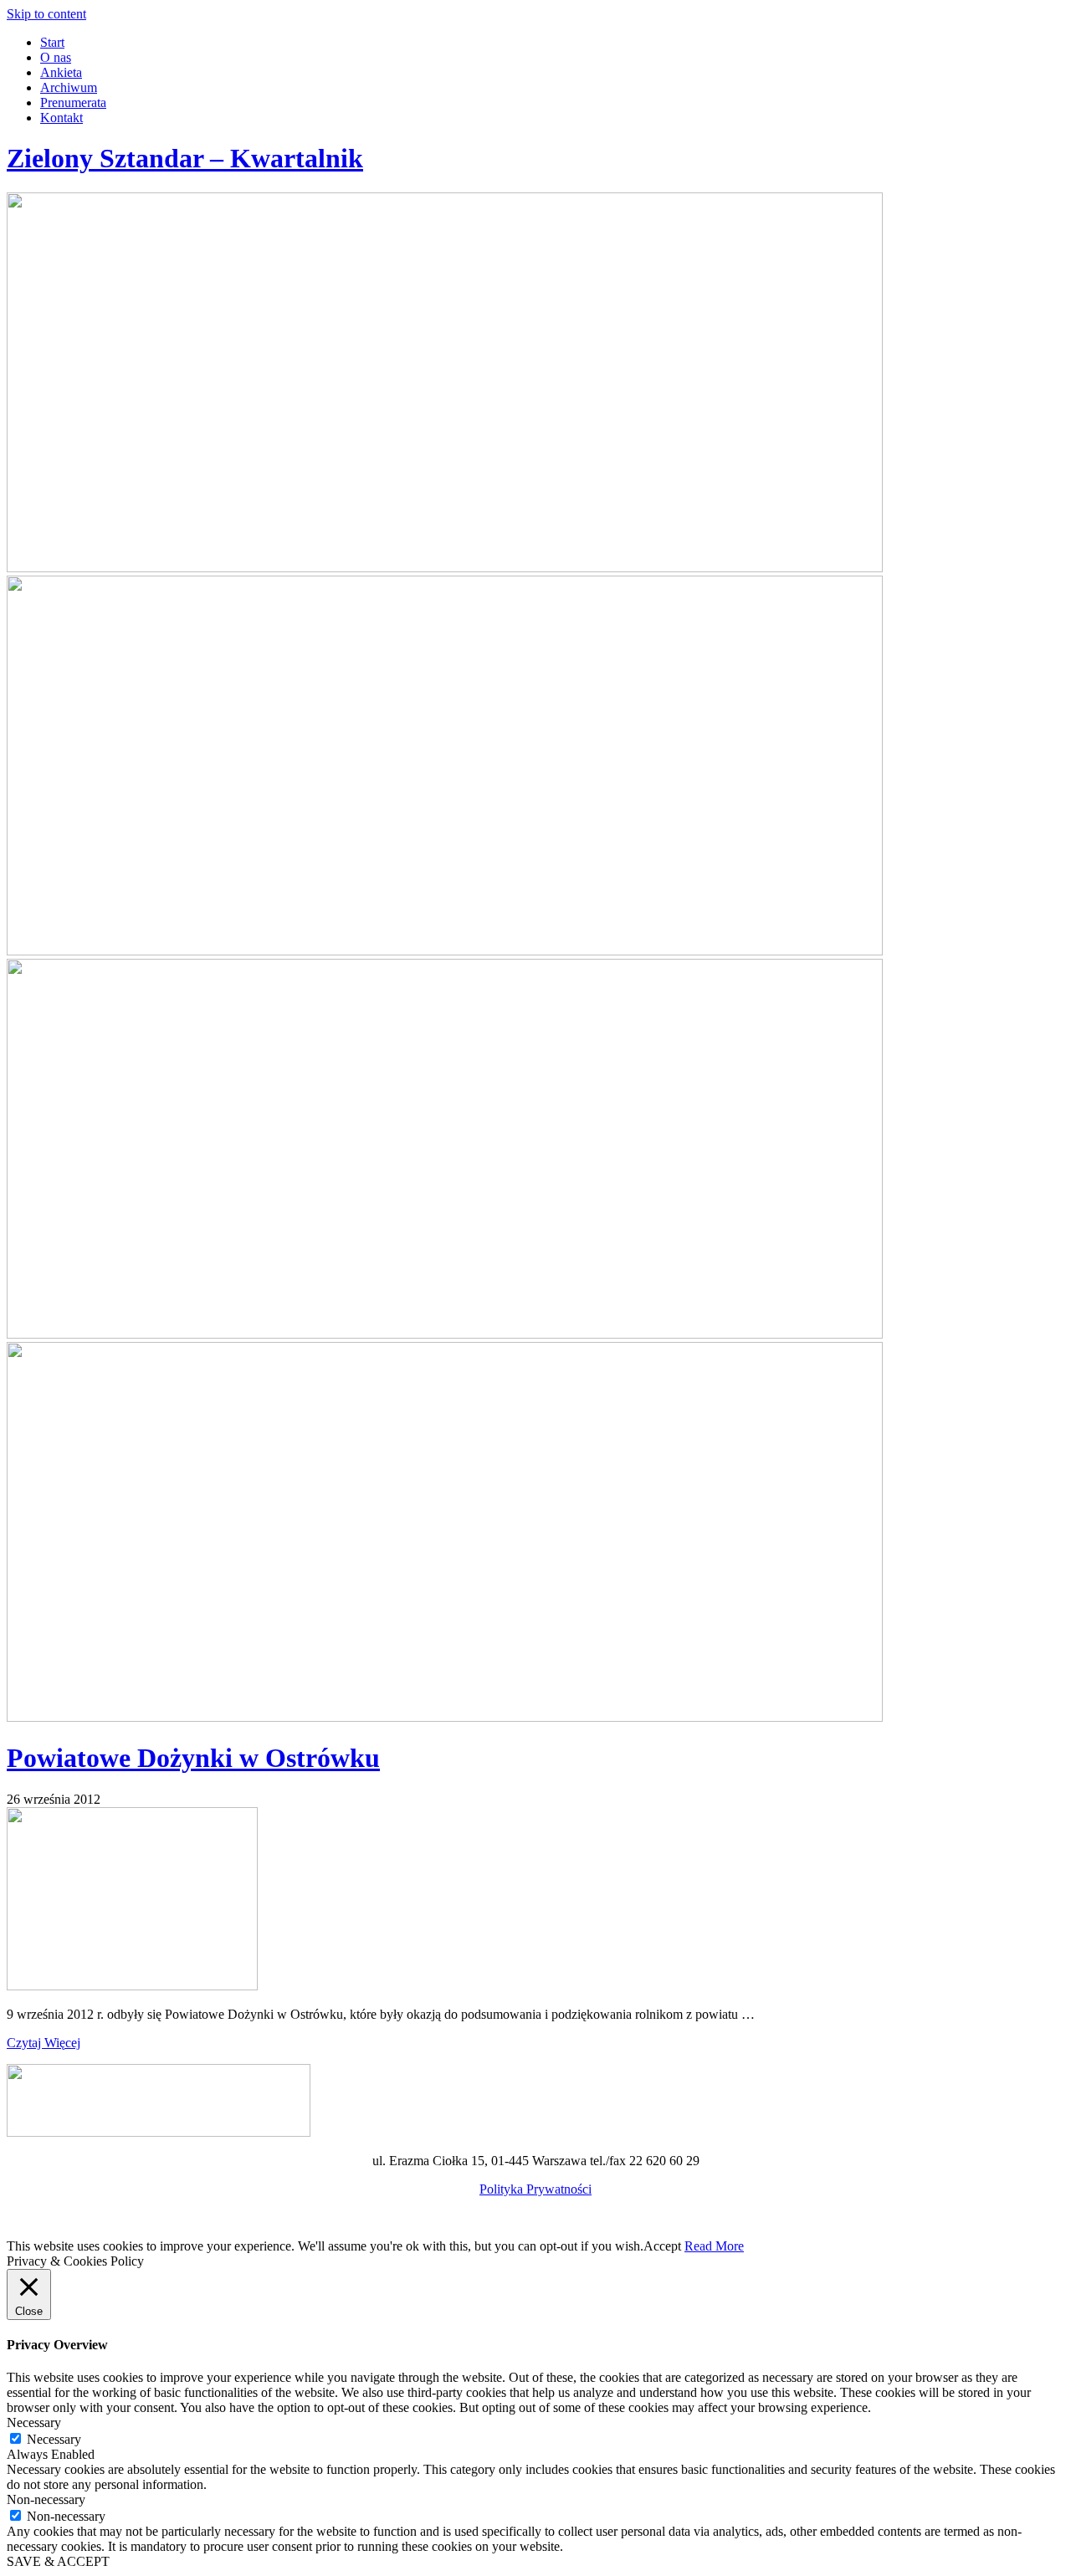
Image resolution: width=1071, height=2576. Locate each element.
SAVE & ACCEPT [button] (58, 2561)
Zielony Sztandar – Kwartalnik (185, 158)
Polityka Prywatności (535, 2189)
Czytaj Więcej (44, 2043)
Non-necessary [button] (46, 2499)
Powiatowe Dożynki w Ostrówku (193, 1758)
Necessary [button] (34, 2422)
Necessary (54, 2439)
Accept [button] (662, 2246)
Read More (714, 2246)
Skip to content (46, 14)
